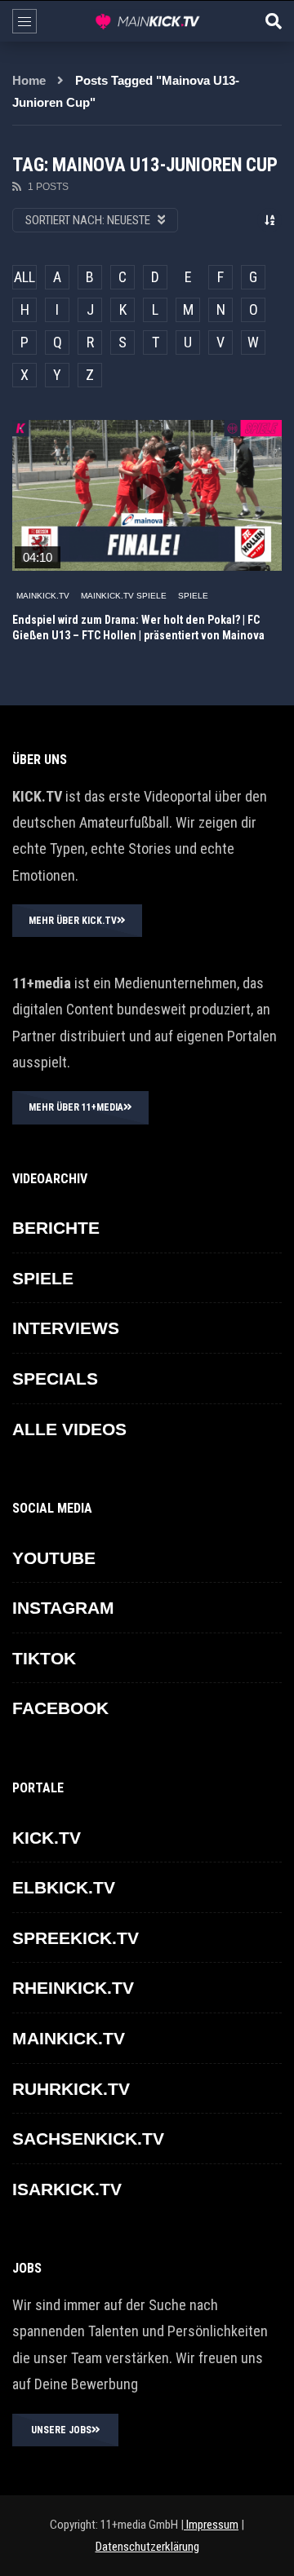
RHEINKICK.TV (73, 1988)
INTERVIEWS (66, 1328)
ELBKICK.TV (64, 1887)
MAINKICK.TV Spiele (124, 596)
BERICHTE (56, 1228)
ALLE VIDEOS (69, 1429)
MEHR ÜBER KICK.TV (73, 921)
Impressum (211, 2525)
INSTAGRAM (63, 1608)
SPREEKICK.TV (76, 1938)
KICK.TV (47, 1838)
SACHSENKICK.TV (88, 2139)
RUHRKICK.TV (71, 2089)
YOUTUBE (54, 1558)
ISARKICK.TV (67, 2189)
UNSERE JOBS (61, 2430)
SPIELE (193, 596)
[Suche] (274, 21)
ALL (24, 277)
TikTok (44, 1658)
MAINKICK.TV (43, 596)
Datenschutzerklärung (147, 2547)
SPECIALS (55, 1379)
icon (147, 492)
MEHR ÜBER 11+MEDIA (76, 1107)
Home (29, 80)
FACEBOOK (60, 1708)
